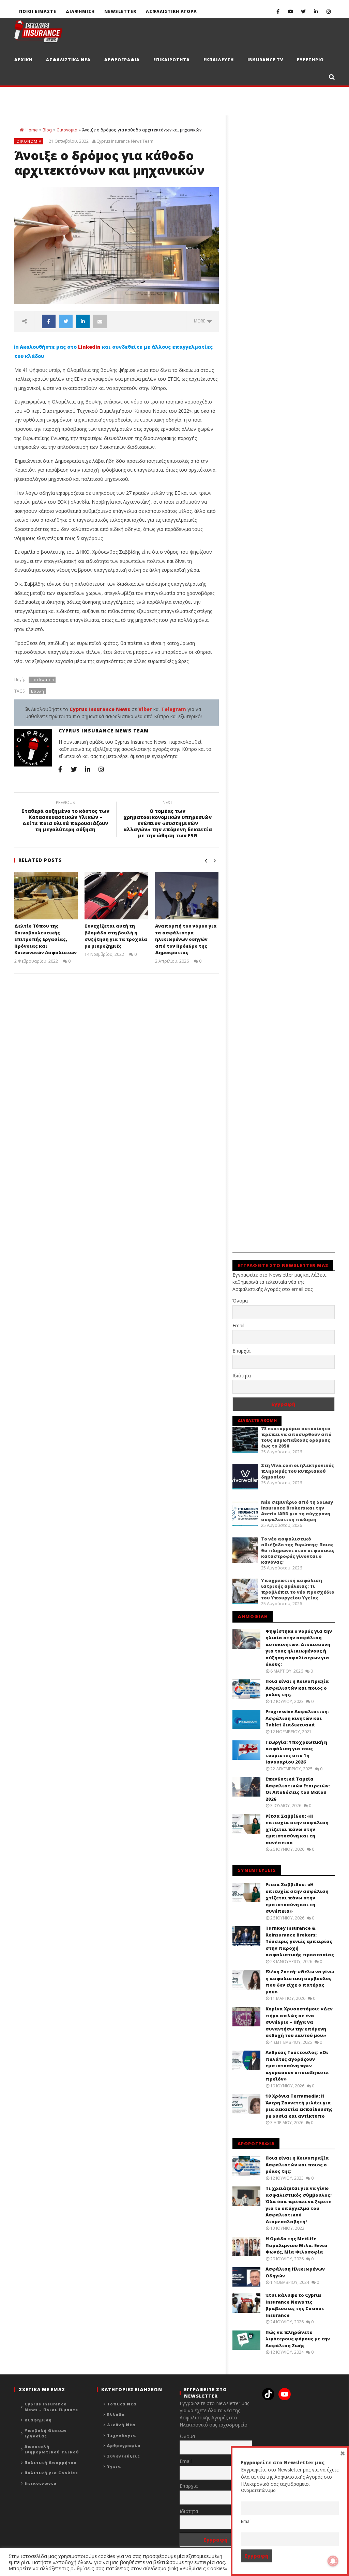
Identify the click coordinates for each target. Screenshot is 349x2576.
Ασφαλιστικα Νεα (68, 60)
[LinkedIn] (316, 11)
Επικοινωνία (41, 2483)
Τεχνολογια (122, 2435)
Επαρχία (241, 1351)
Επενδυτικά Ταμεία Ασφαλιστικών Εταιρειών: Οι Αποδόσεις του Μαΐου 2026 (298, 1789)
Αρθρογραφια (122, 60)
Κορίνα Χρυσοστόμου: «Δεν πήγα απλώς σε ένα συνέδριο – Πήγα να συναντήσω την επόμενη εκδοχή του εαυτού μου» (299, 2022)
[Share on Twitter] (66, 321)
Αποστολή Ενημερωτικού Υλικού (52, 2449)
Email (238, 1325)
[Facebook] (278, 11)
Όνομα (240, 1301)
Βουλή (38, 691)
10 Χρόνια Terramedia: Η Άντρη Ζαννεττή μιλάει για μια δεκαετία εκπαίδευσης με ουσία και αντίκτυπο (299, 2106)
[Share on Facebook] (49, 321)
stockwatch (42, 679)
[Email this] (100, 321)
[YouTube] (291, 11)
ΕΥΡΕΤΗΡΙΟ (310, 60)
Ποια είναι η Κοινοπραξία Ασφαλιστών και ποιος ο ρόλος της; (297, 1688)
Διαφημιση (80, 11)
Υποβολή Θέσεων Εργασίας (46, 2433)
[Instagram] (328, 11)
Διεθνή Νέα (121, 2425)
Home (32, 130)
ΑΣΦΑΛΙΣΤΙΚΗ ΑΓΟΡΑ (171, 11)
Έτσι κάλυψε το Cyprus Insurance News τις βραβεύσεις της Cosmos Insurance (295, 2305)
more (201, 321)
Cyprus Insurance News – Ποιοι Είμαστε (51, 2407)
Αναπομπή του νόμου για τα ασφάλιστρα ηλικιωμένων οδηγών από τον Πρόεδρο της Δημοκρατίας (186, 939)
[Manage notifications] (333, 2561)
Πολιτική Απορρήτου (51, 2462)
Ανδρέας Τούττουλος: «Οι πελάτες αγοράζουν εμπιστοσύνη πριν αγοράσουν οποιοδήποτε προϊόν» (297, 2066)
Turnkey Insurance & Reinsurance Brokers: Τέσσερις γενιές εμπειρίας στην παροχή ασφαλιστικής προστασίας (300, 1941)
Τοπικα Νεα (122, 2404)
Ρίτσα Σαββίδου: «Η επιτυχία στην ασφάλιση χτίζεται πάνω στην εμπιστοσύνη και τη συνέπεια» (297, 1829)
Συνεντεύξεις (124, 2456)
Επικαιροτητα (172, 60)
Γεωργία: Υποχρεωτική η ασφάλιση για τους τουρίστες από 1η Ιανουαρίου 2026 (296, 1752)
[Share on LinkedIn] (83, 321)
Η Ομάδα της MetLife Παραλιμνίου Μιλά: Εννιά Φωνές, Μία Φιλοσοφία (297, 2245)
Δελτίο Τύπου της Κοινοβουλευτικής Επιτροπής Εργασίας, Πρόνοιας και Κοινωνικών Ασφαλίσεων (45, 939)
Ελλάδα (116, 2414)
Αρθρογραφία (124, 2445)
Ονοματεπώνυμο (258, 2490)
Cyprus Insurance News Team (125, 141)
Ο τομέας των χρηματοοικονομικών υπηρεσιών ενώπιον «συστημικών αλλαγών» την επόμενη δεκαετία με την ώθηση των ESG (168, 820)
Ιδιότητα (242, 1376)
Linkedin (89, 347)
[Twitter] (303, 11)
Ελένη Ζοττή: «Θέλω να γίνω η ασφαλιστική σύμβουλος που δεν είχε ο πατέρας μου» (300, 1982)
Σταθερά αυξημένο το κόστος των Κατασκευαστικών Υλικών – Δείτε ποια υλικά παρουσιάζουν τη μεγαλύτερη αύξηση (65, 817)
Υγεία (114, 2466)
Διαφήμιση (38, 2420)
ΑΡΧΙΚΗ (23, 60)
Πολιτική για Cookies (51, 2473)
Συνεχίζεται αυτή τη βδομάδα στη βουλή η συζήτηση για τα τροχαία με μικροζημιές (116, 936)
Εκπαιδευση (219, 60)
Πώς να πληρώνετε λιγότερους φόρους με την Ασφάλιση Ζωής (298, 2339)
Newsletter (120, 11)
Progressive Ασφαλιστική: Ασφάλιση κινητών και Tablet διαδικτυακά (297, 1718)
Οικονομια (67, 130)
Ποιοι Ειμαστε (38, 11)
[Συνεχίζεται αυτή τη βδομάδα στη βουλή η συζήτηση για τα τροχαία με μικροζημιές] (116, 896)
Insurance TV (265, 60)
